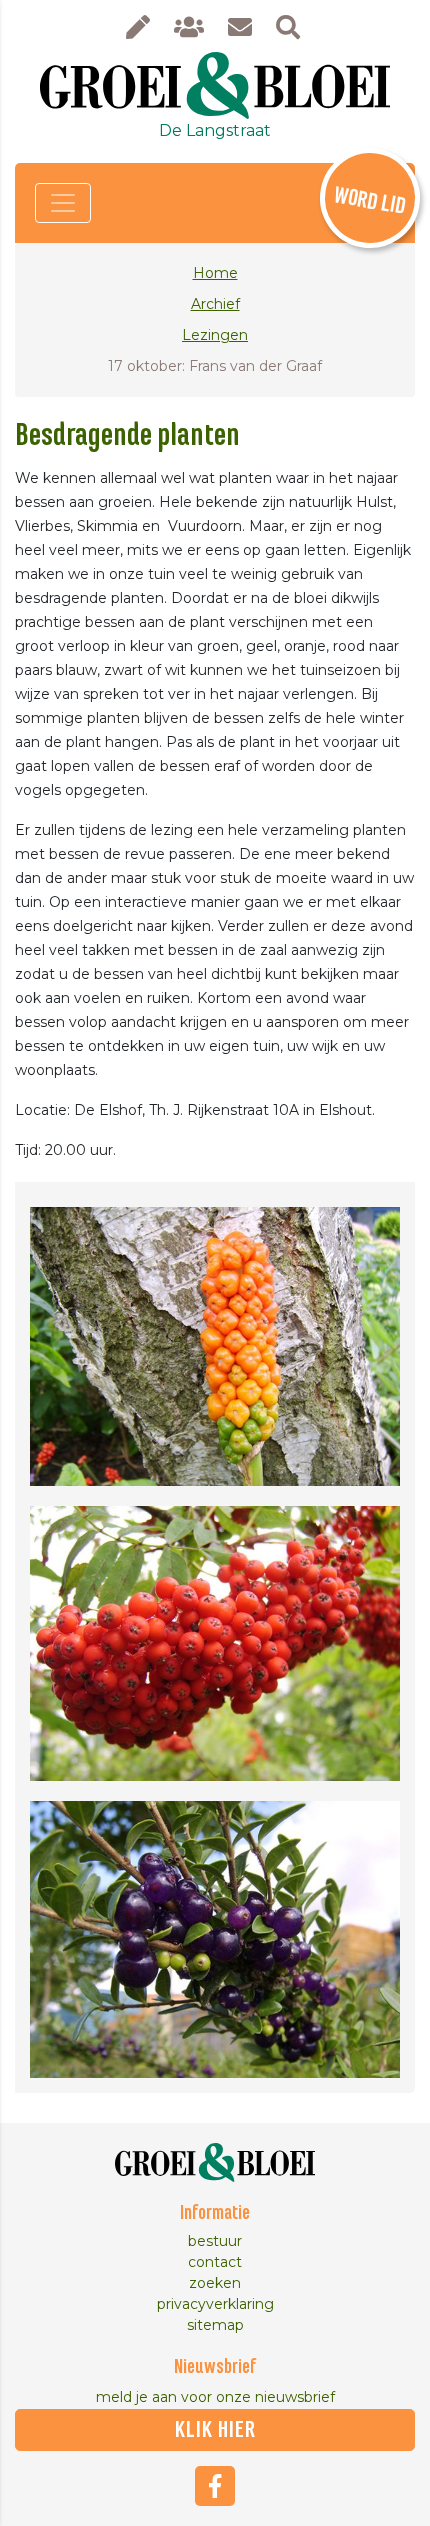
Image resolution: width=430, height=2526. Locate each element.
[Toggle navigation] (63, 203)
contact (215, 2262)
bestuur (215, 2241)
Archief (215, 304)
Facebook (215, 2486)
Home (215, 273)
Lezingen (215, 335)
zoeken (215, 2283)
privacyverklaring (215, 2304)
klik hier (215, 2430)
